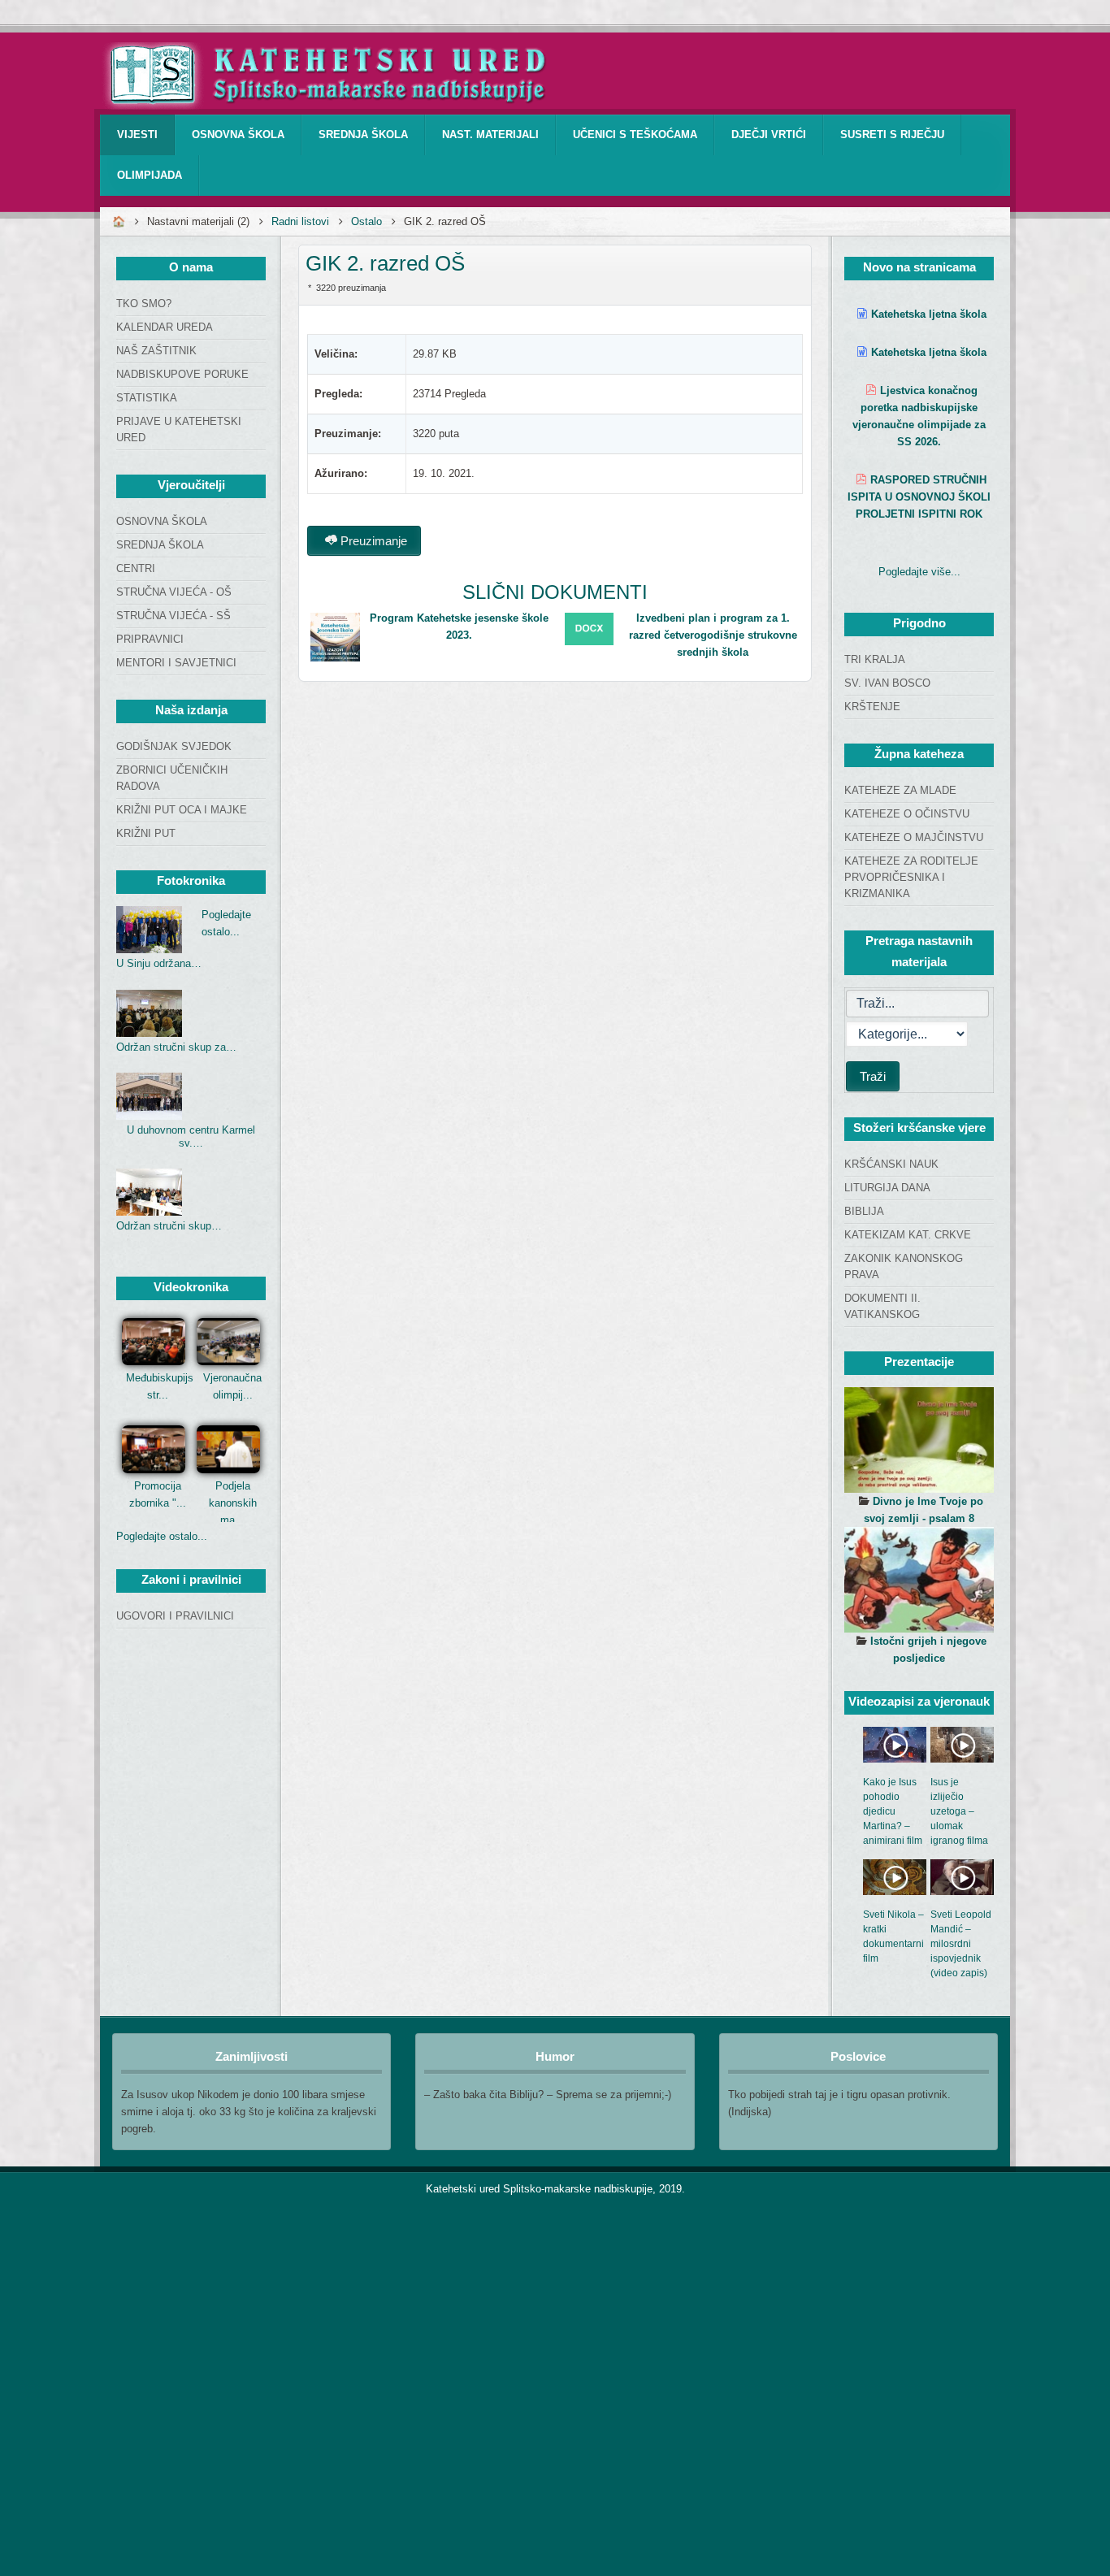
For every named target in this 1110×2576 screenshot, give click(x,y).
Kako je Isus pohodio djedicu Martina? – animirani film (893, 1811)
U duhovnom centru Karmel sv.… (191, 1136)
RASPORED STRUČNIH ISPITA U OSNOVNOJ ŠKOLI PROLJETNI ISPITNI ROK (919, 497)
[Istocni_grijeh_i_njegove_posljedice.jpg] (919, 1580)
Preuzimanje (372, 541)
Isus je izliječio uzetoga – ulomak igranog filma (959, 1811)
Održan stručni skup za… (176, 1047)
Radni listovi (300, 221)
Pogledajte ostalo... (162, 1536)
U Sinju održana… (159, 963)
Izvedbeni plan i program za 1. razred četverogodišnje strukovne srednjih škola (713, 635)
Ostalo (366, 221)
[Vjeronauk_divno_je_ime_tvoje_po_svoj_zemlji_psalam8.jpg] (919, 1440)
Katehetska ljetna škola (929, 314)
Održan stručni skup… (169, 1226)
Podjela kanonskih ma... (233, 1503)
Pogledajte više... (919, 572)
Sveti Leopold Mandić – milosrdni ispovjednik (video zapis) (961, 1944)
